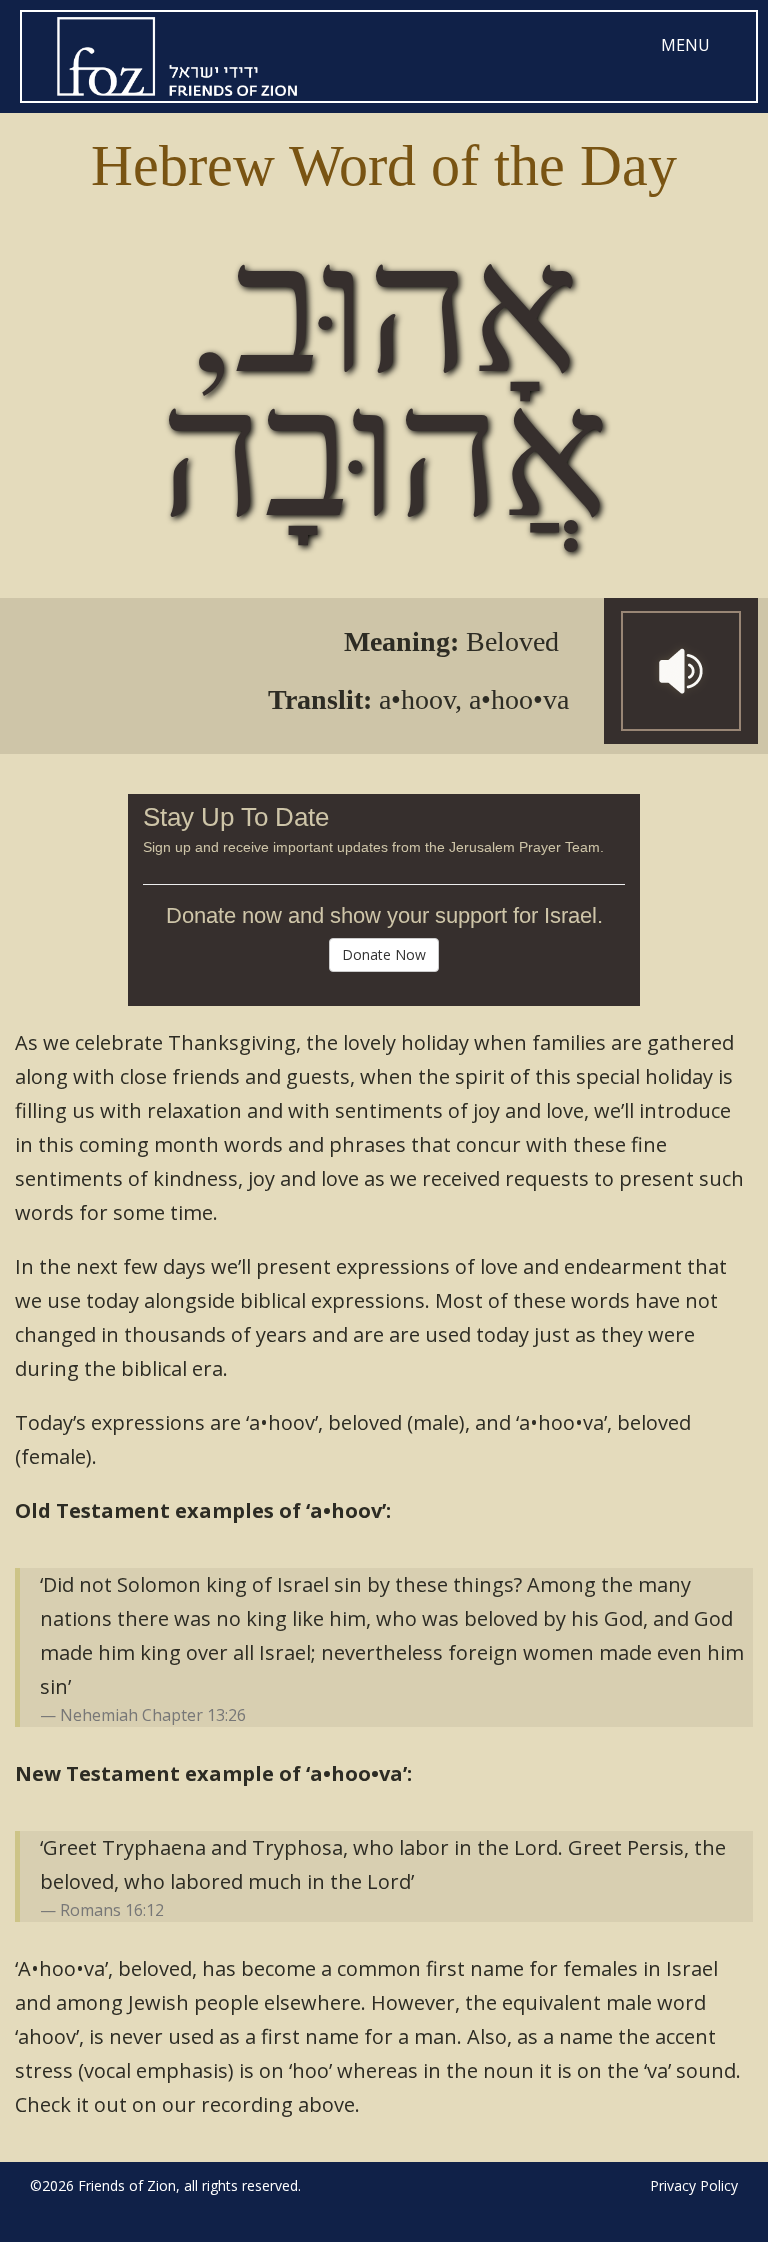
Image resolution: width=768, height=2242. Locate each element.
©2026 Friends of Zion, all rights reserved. (165, 2185)
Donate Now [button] (384, 954)
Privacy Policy (694, 2185)
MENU (685, 45)
